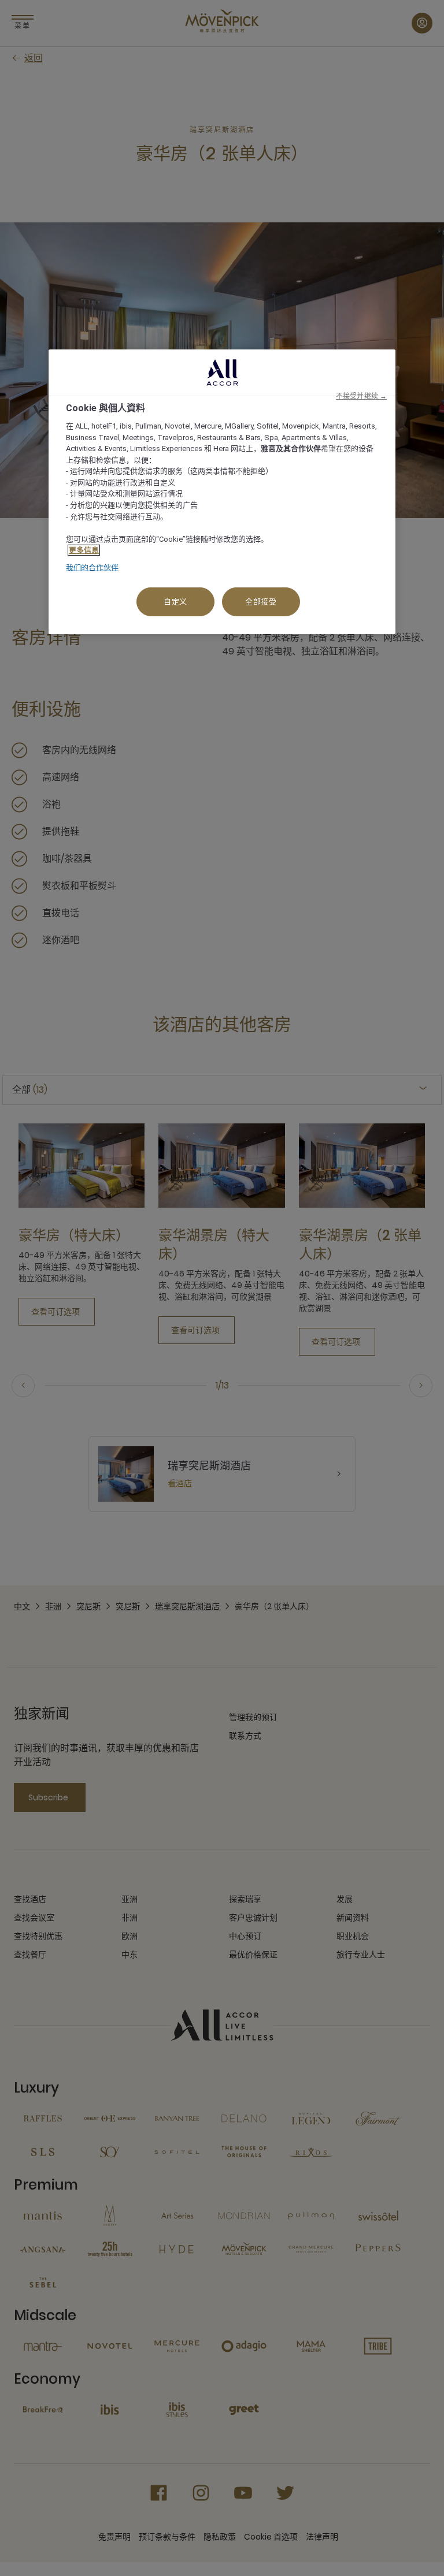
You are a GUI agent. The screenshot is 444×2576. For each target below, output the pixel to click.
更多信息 (84, 550)
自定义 (175, 602)
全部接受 (261, 602)
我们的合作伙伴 (92, 567)
